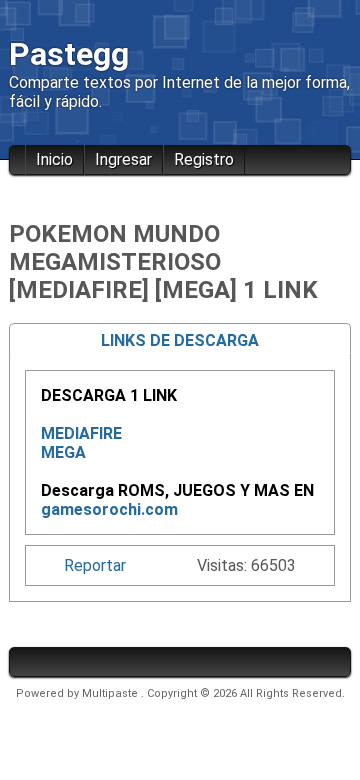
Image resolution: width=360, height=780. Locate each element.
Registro (204, 159)
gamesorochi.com (109, 509)
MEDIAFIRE (81, 433)
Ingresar (123, 159)
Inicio (54, 159)
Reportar (95, 565)
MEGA (63, 452)
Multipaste (111, 693)
